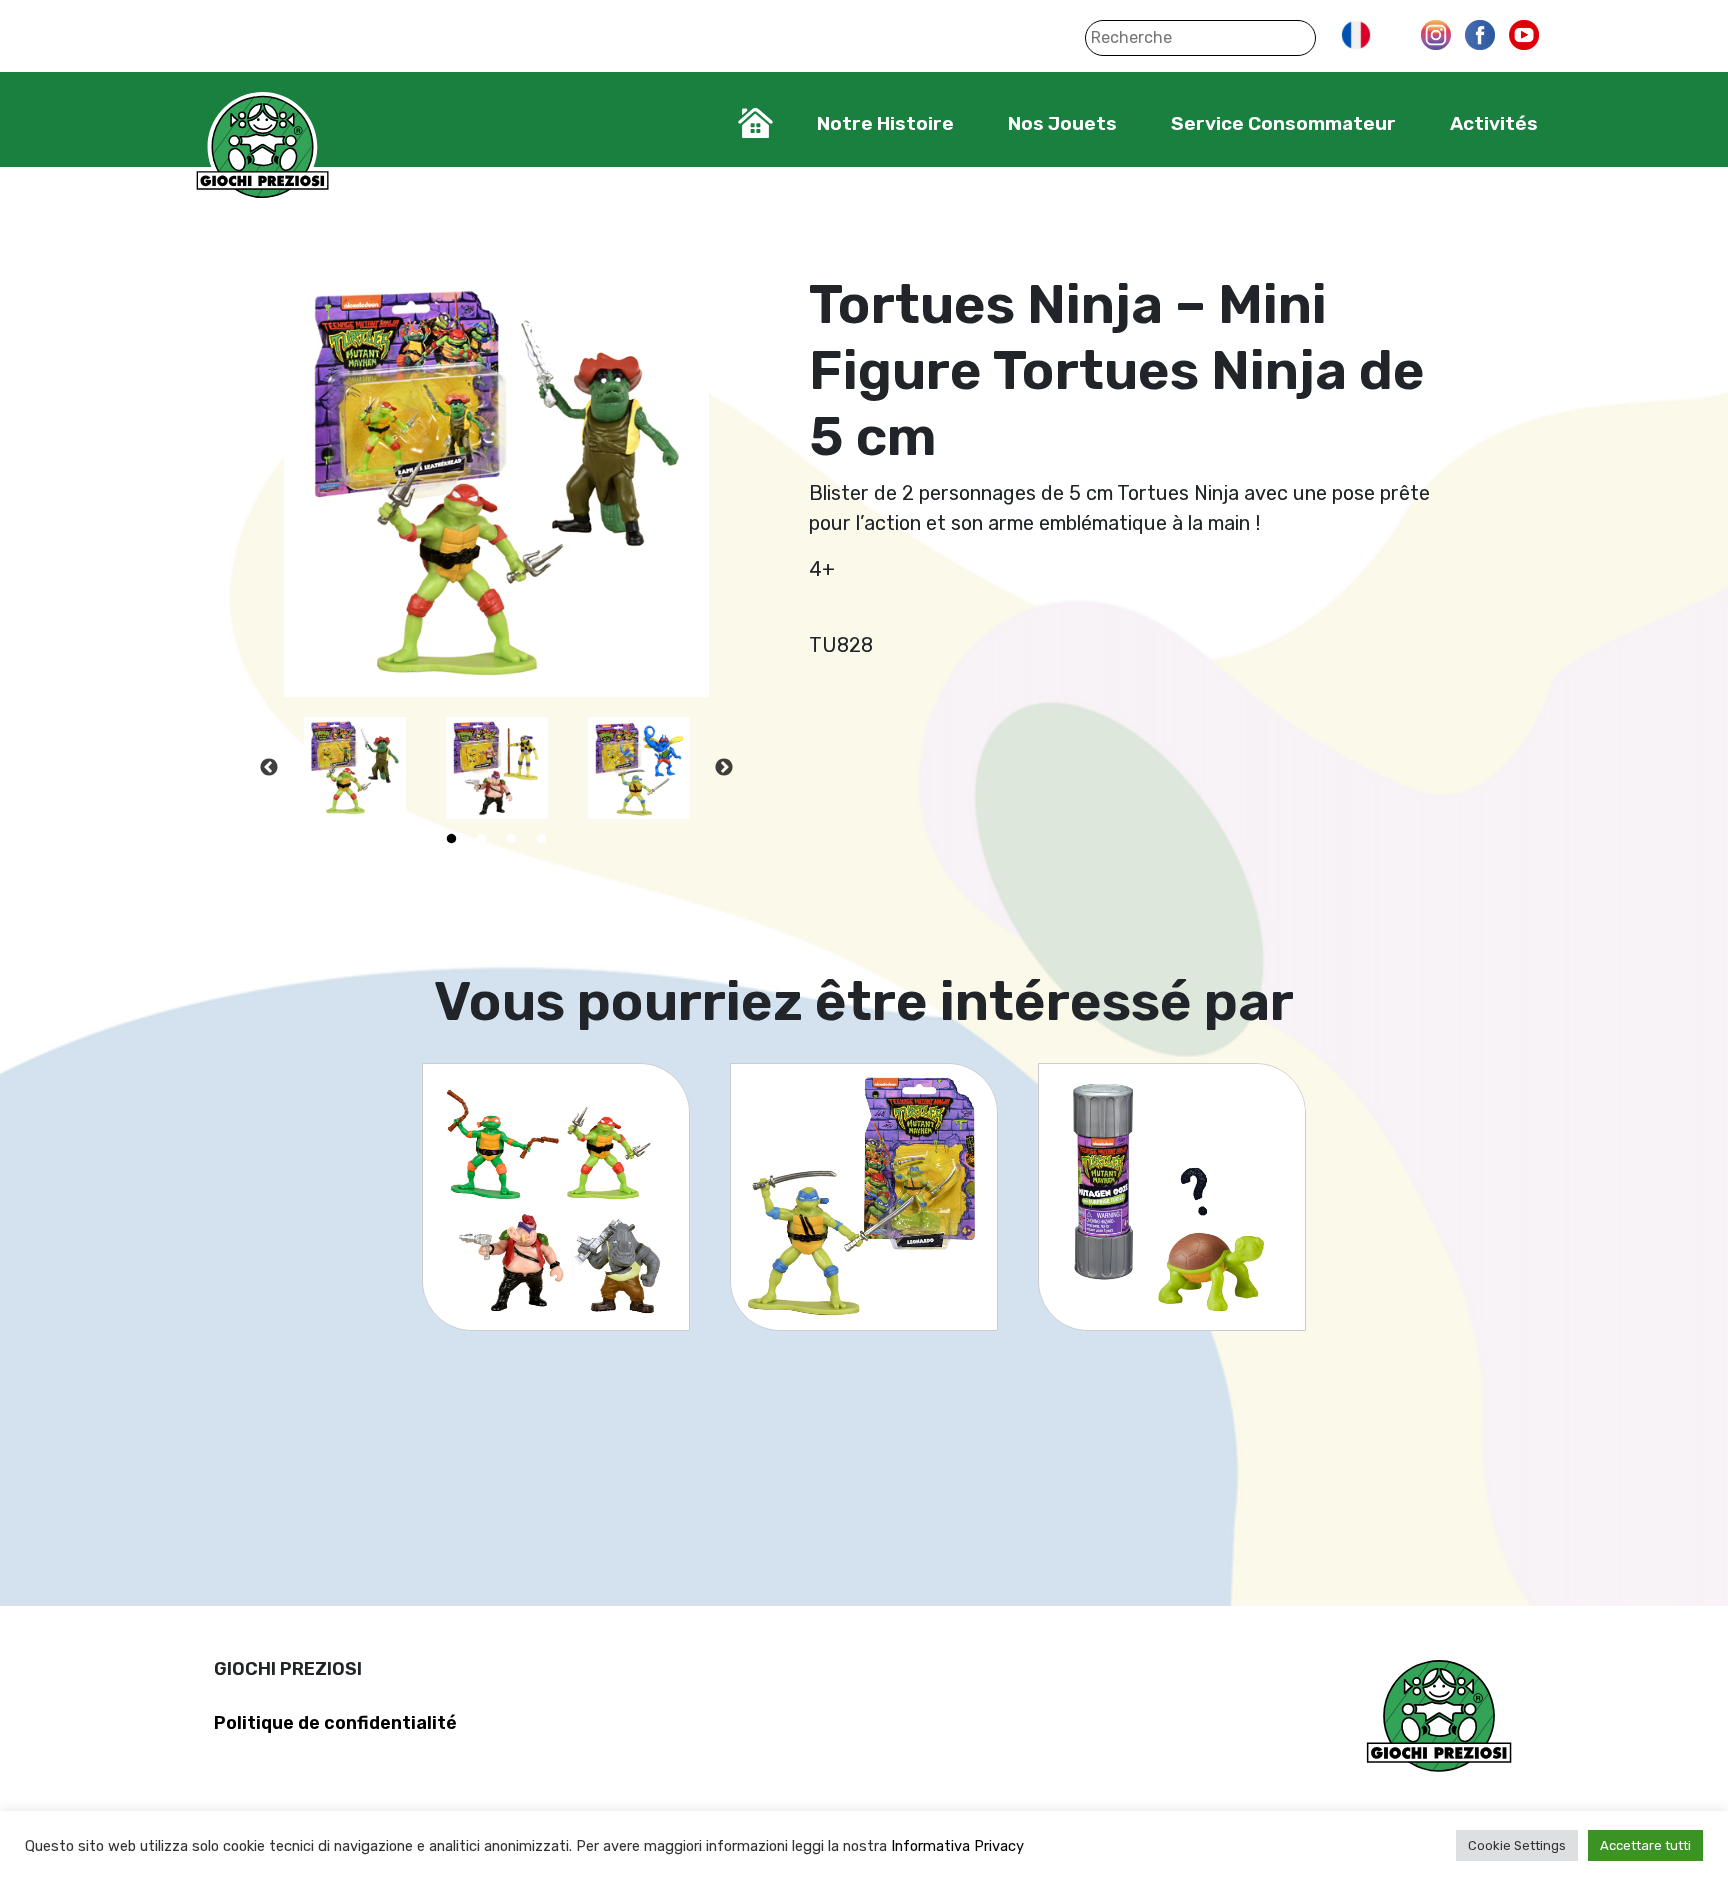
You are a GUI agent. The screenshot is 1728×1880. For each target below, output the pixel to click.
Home (755, 123)
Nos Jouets (1062, 123)
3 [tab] (512, 839)
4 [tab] (542, 839)
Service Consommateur (1283, 123)
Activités (1494, 123)
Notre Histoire (885, 123)
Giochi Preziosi (262, 147)
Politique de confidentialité (335, 1723)
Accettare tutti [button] (1645, 1845)
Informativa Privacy (957, 1846)
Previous (269, 768)
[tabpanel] (355, 768)
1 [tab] (452, 839)
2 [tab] (482, 839)
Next (724, 768)
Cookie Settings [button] (1517, 1845)
